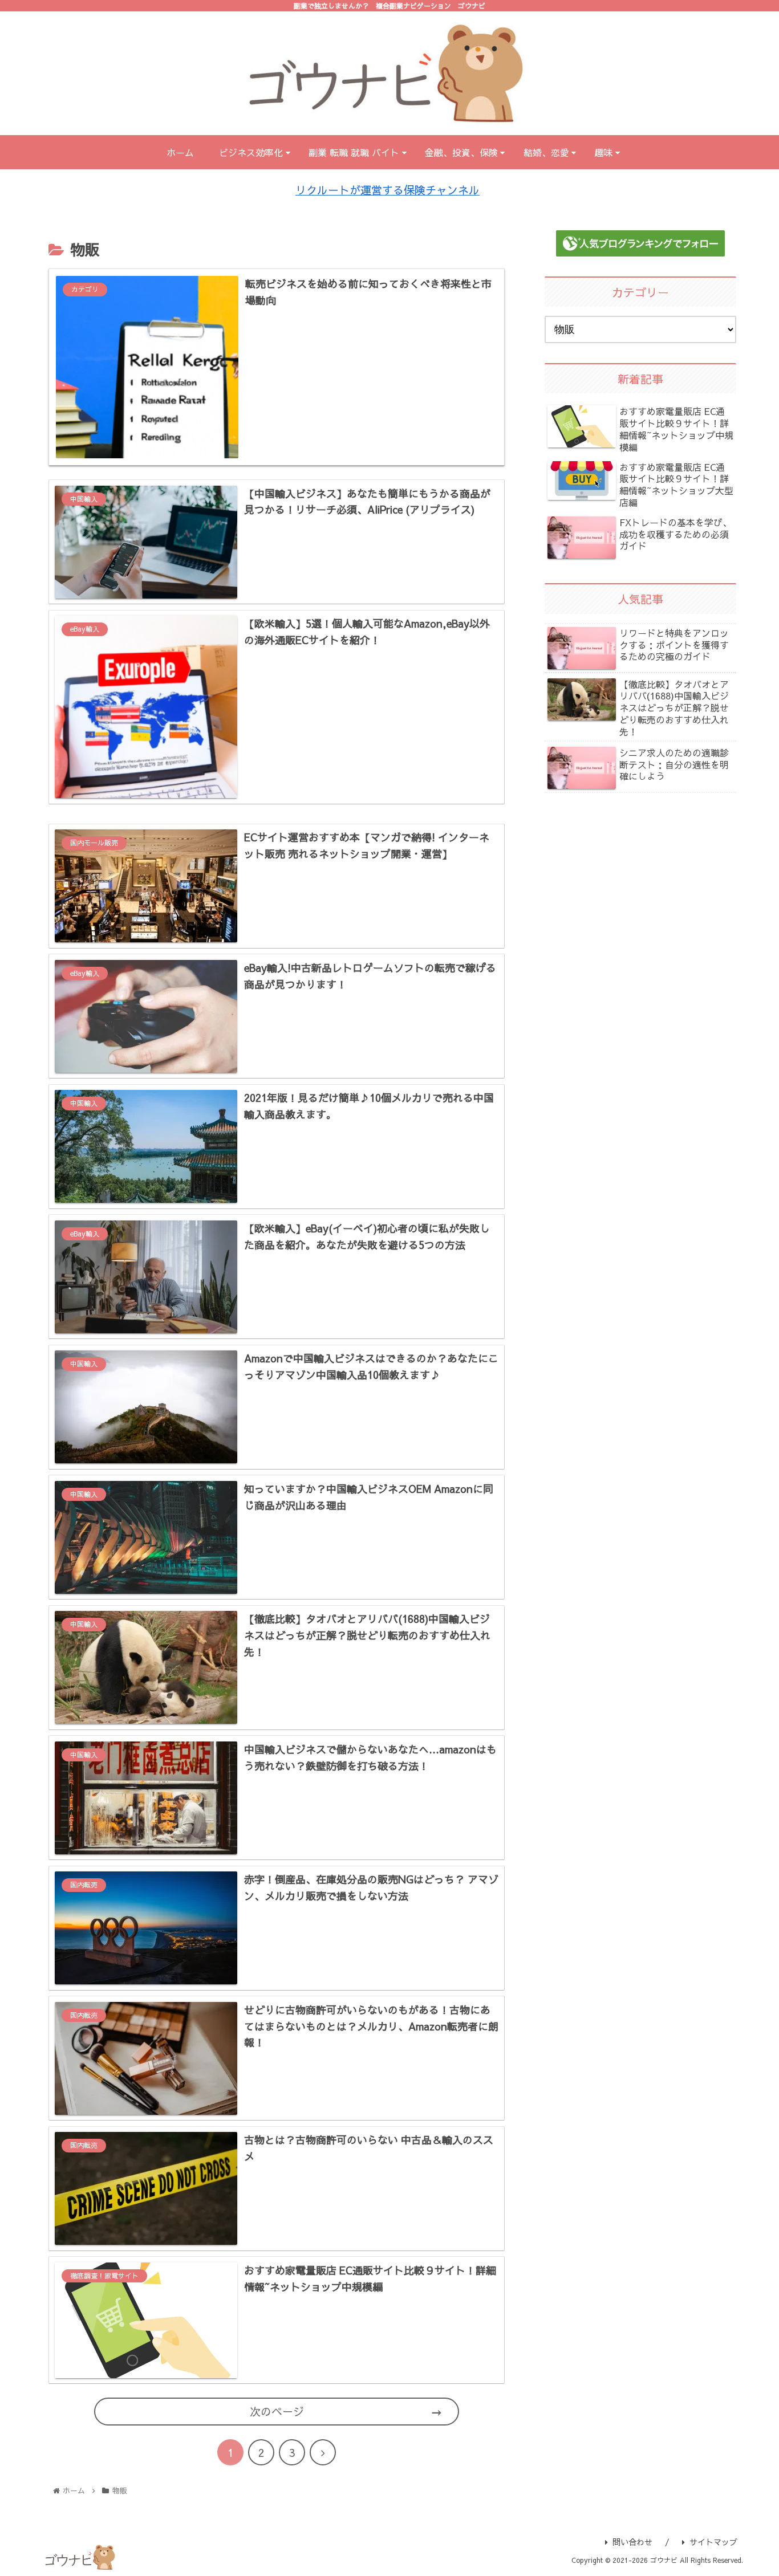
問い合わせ (632, 2542)
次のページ (277, 2411)
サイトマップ (713, 2542)
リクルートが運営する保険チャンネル (388, 190)
